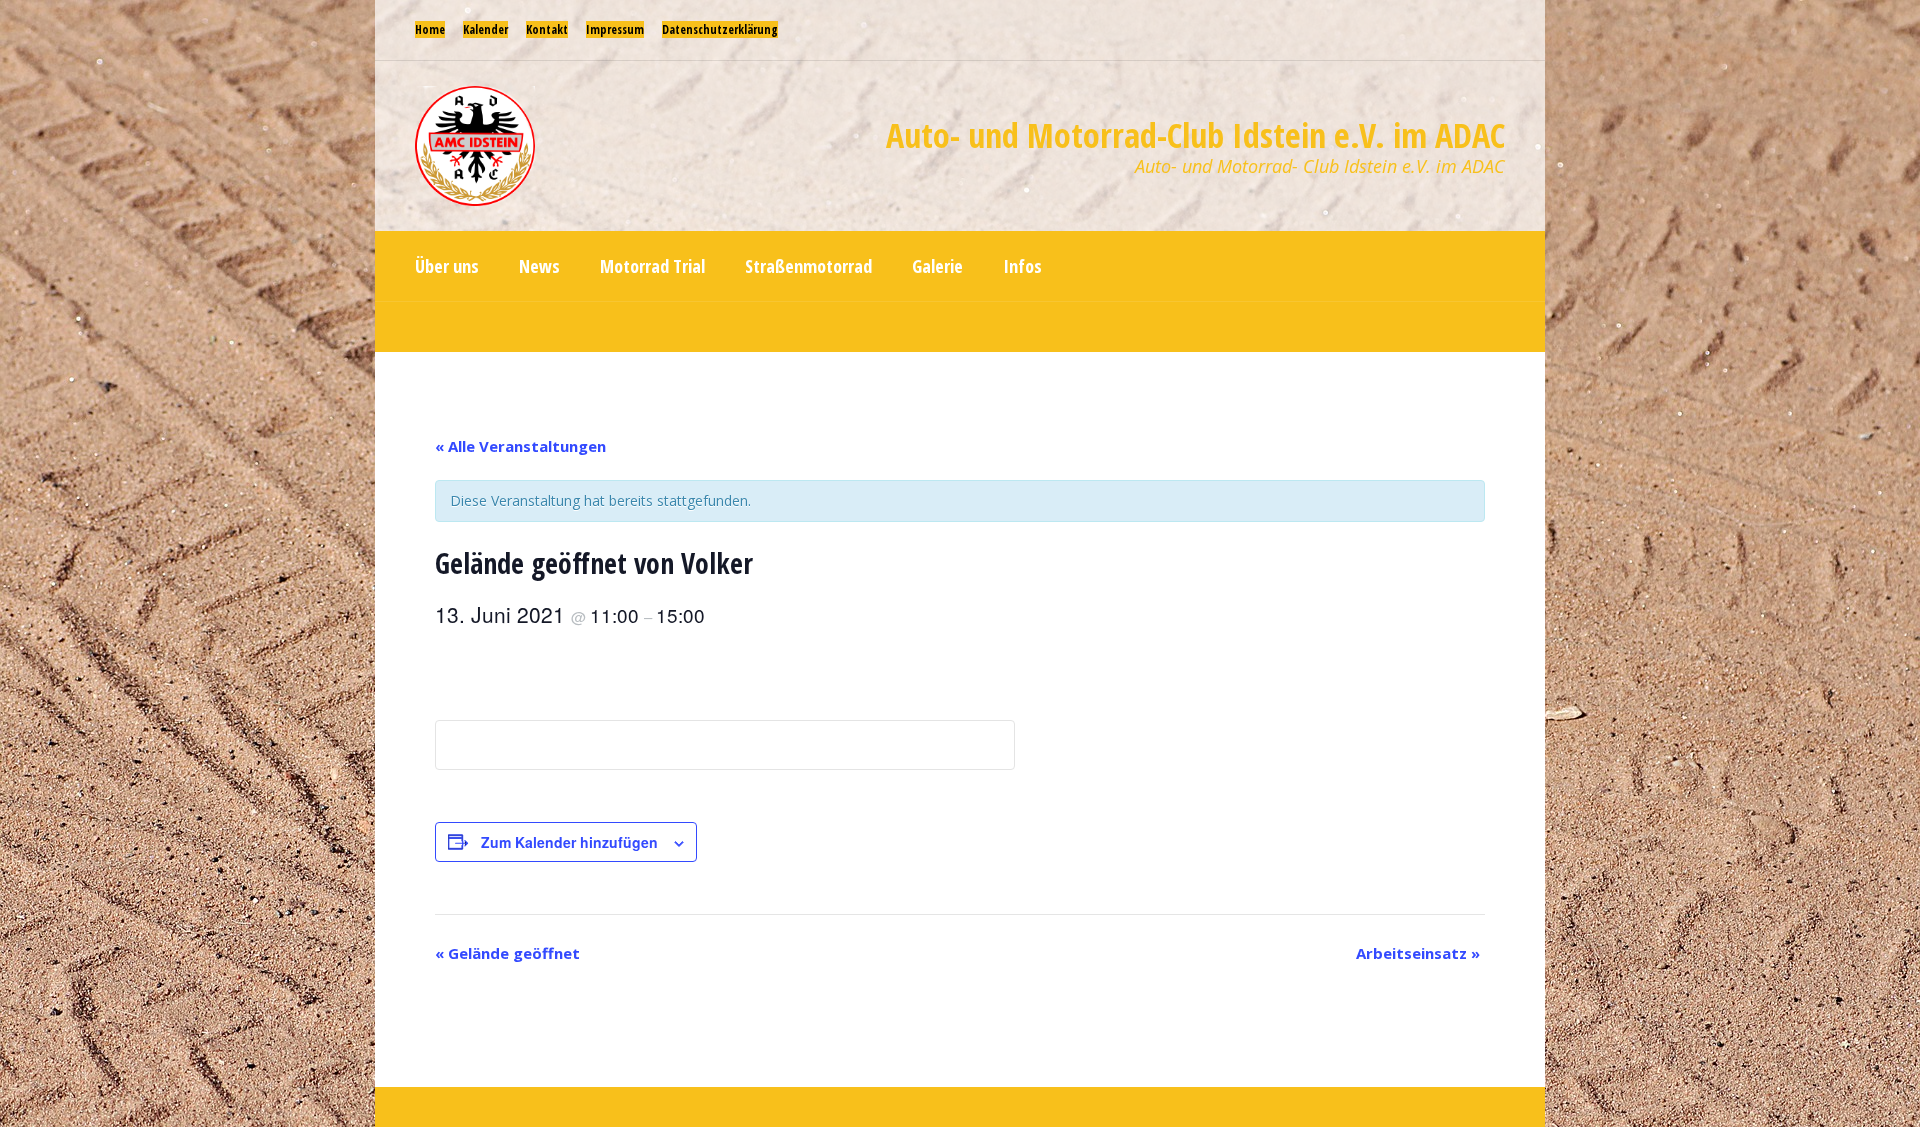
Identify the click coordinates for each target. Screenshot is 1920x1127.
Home (430, 29)
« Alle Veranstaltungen (520, 446)
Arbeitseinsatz (1418, 953)
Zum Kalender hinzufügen (569, 842)
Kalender (485, 29)
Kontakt (547, 29)
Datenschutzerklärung (720, 29)
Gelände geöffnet (507, 953)
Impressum (615, 29)
